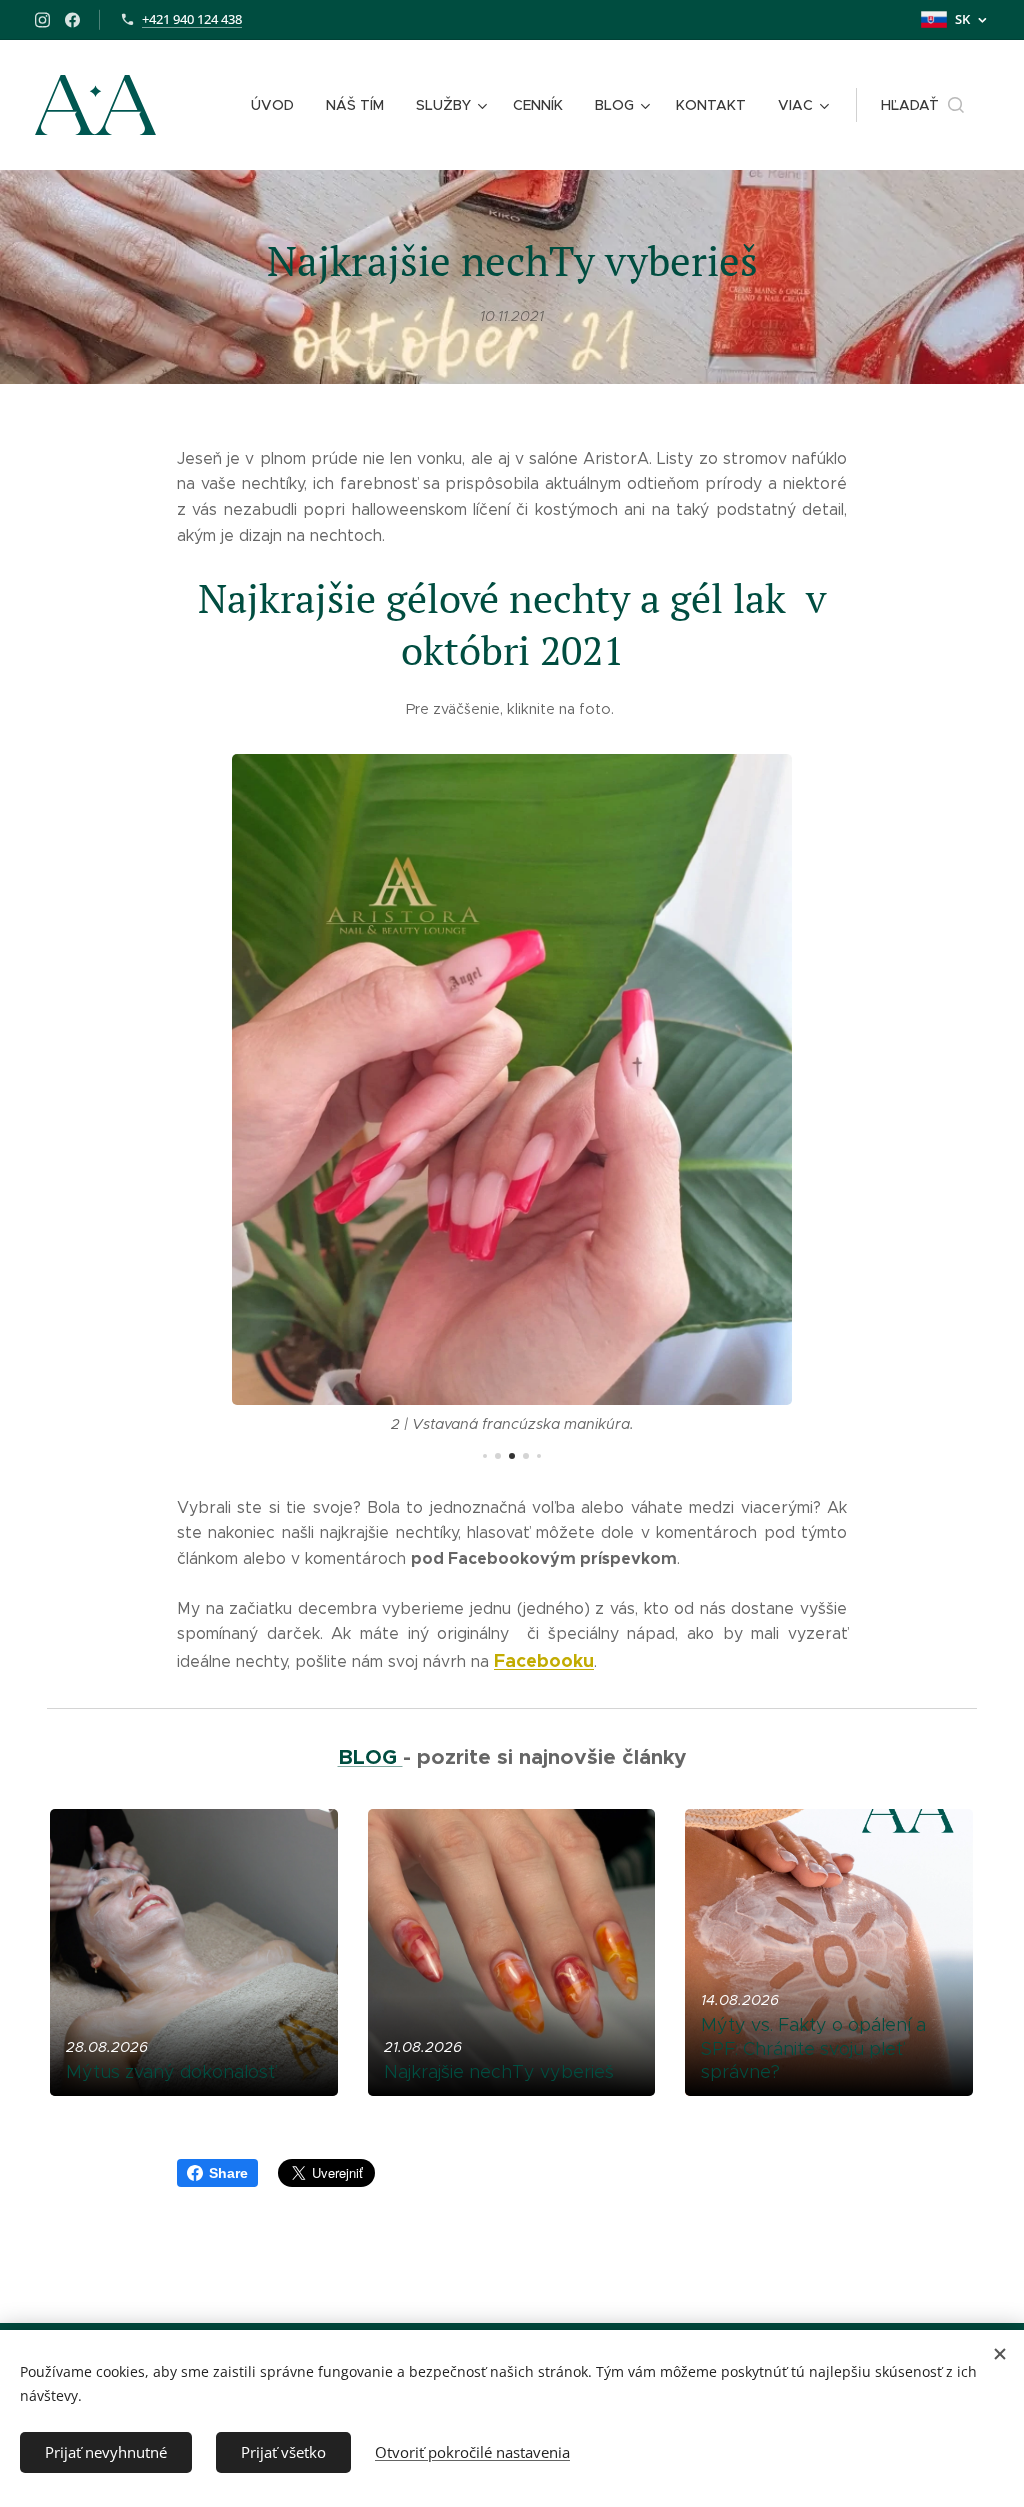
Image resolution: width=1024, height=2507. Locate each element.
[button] (922, 105)
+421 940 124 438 (192, 19)
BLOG (370, 1757)
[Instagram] (42, 20)
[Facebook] (72, 20)
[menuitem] (278, 105)
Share (228, 2173)
